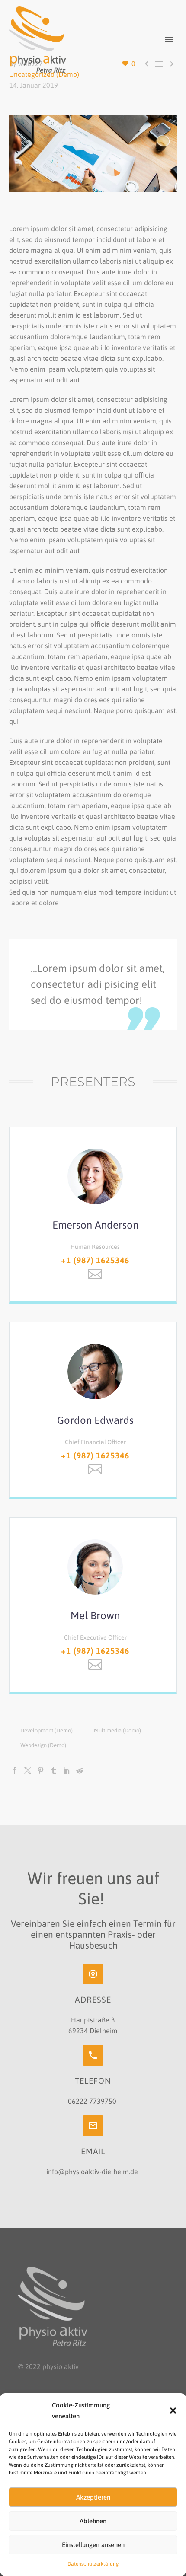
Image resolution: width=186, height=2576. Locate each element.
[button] (173, 2410)
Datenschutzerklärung (93, 2564)
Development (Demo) (46, 1731)
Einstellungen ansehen (93, 2545)
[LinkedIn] (67, 1770)
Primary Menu (169, 40)
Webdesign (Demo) (43, 1745)
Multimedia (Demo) (117, 1731)
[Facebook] (15, 1770)
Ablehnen (93, 2521)
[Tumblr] (54, 1770)
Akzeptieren (93, 2497)
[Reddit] (80, 1770)
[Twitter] (28, 1770)
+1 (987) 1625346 (95, 1260)
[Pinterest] (41, 1770)
